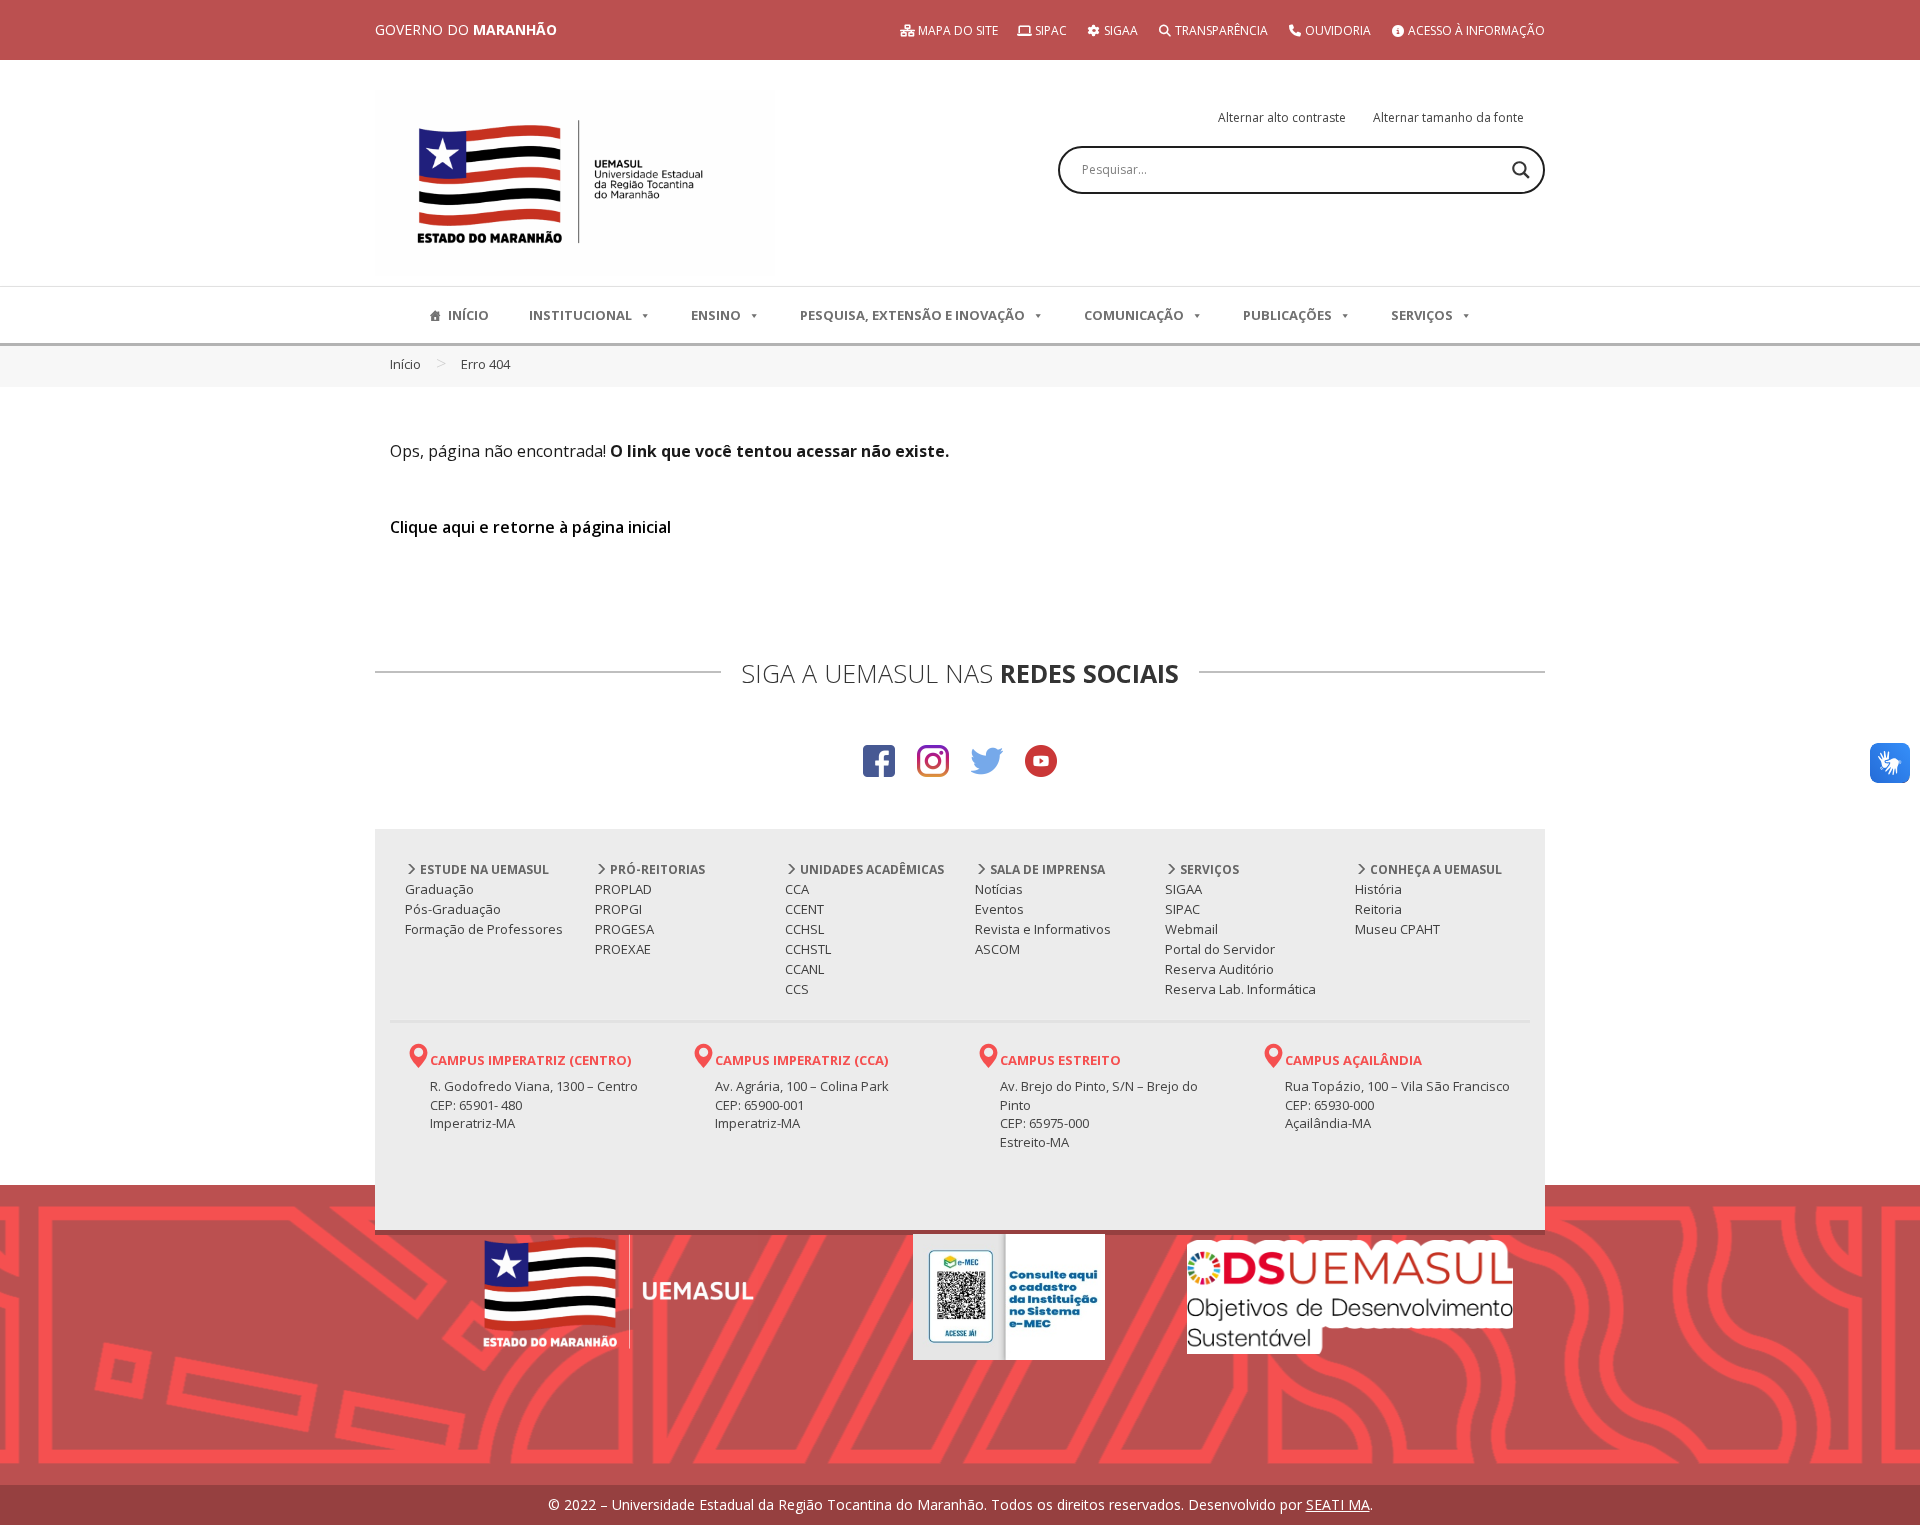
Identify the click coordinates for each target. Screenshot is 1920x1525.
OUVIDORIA (1336, 30)
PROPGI (618, 909)
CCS (797, 989)
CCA (797, 889)
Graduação (439, 889)
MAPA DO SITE (956, 30)
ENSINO (716, 315)
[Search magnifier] (1521, 170)
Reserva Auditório (1219, 969)
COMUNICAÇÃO (1134, 315)
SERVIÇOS (1422, 315)
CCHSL (804, 929)
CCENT (804, 909)
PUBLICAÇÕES (1287, 315)
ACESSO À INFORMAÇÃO (1475, 30)
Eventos (999, 909)
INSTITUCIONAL (580, 315)
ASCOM (997, 949)
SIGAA (1119, 30)
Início (405, 364)
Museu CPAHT (1397, 929)
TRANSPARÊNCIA (1220, 30)
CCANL (804, 969)
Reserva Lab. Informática (1240, 989)
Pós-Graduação (453, 909)
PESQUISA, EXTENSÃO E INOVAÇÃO (912, 315)
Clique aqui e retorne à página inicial (530, 527)
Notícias (999, 889)
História (1378, 889)
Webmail (1191, 929)
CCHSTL (808, 949)
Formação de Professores (484, 929)
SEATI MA (1338, 1504)
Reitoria (1378, 909)
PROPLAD (623, 889)
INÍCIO (468, 315)
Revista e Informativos (1043, 929)
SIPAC (1049, 30)
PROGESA (624, 929)
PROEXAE (623, 949)
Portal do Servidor (1220, 949)
